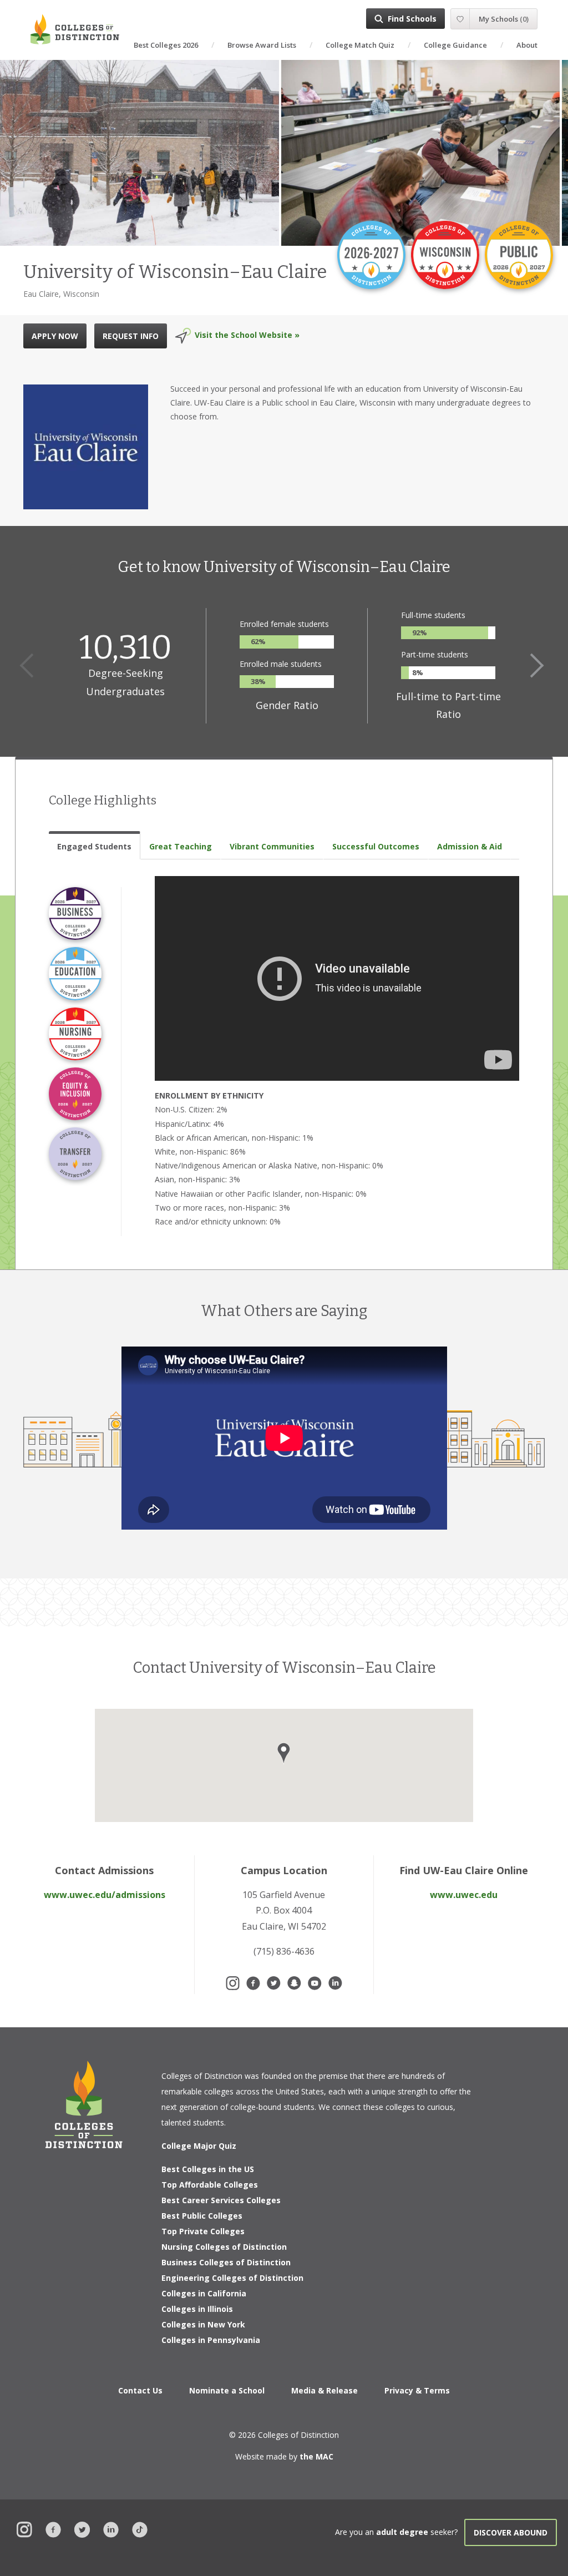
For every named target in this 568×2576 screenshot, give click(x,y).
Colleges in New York (203, 2324)
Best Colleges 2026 (166, 45)
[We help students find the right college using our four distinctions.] (75, 29)
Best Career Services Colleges (221, 2200)
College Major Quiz (199, 2146)
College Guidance (455, 45)
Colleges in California (204, 2293)
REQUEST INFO (131, 336)
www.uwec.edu (464, 1895)
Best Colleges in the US (208, 2169)
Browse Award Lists (262, 45)
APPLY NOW (55, 336)
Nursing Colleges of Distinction (224, 2247)
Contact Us (140, 2390)
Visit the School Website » (247, 335)
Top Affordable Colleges (210, 2185)
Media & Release (324, 2390)
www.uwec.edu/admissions (105, 1895)
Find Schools (412, 19)
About (527, 45)
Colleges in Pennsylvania (211, 2340)
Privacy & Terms (417, 2390)
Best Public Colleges (202, 2216)
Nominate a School (227, 2390)
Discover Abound (511, 2532)
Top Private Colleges (203, 2231)
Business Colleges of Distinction (226, 2262)
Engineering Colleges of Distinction (232, 2278)
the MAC (316, 2456)
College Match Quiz (360, 45)
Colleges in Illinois (197, 2309)
